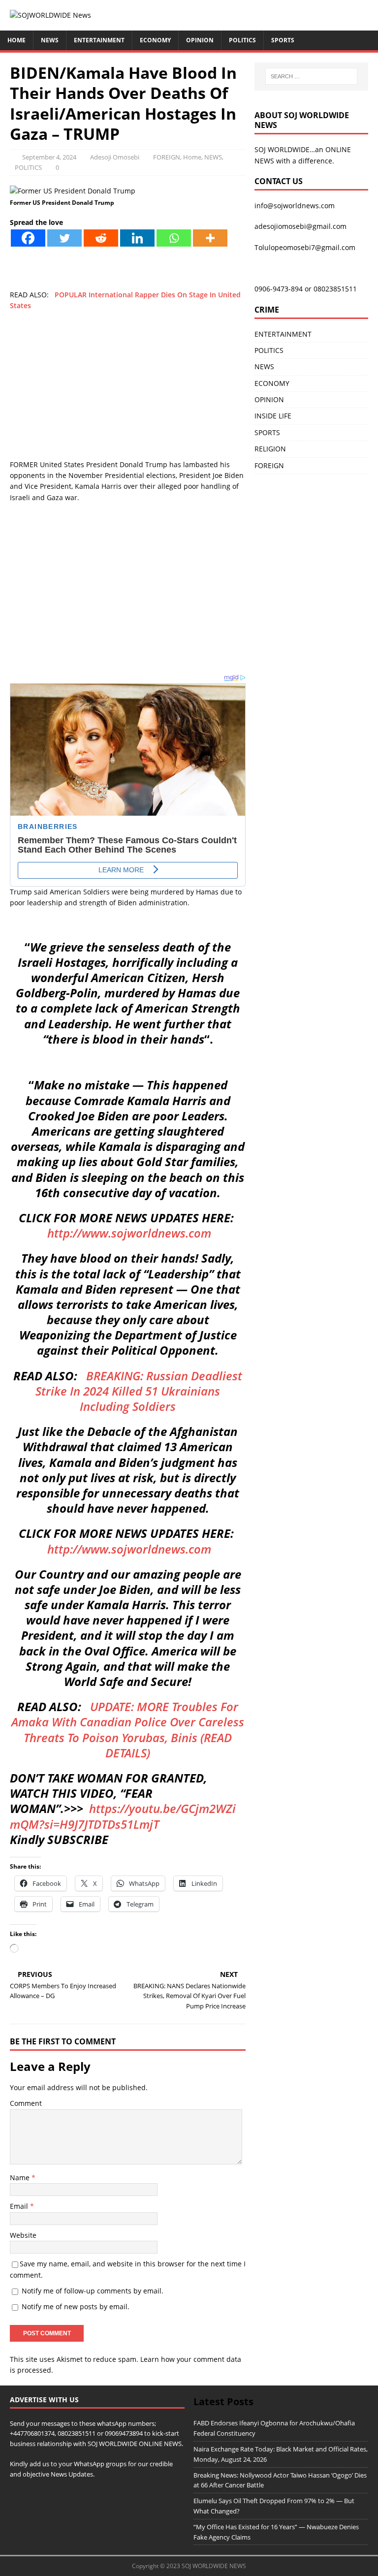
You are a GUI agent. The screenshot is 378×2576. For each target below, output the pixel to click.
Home (16, 40)
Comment (26, 2103)
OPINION (200, 40)
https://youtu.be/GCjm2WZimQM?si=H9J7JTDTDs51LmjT (123, 1816)
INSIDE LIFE (273, 416)
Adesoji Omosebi (115, 157)
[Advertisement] (128, 390)
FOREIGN (167, 157)
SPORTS (267, 432)
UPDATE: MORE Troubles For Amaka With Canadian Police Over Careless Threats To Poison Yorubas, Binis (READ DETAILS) (128, 1730)
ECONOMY (155, 40)
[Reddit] (101, 238)
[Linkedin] (137, 238)
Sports (283, 40)
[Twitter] (64, 238)
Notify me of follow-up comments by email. (93, 2291)
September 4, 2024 (49, 157)
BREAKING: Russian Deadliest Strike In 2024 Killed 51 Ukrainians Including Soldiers (139, 1391)
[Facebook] (28, 238)
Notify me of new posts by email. (76, 2306)
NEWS (50, 40)
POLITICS (242, 40)
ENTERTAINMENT (99, 40)
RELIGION (270, 449)
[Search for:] (311, 76)
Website (23, 2235)
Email (20, 2206)
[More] (210, 238)
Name (21, 2178)
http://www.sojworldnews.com (129, 1233)
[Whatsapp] (174, 238)
